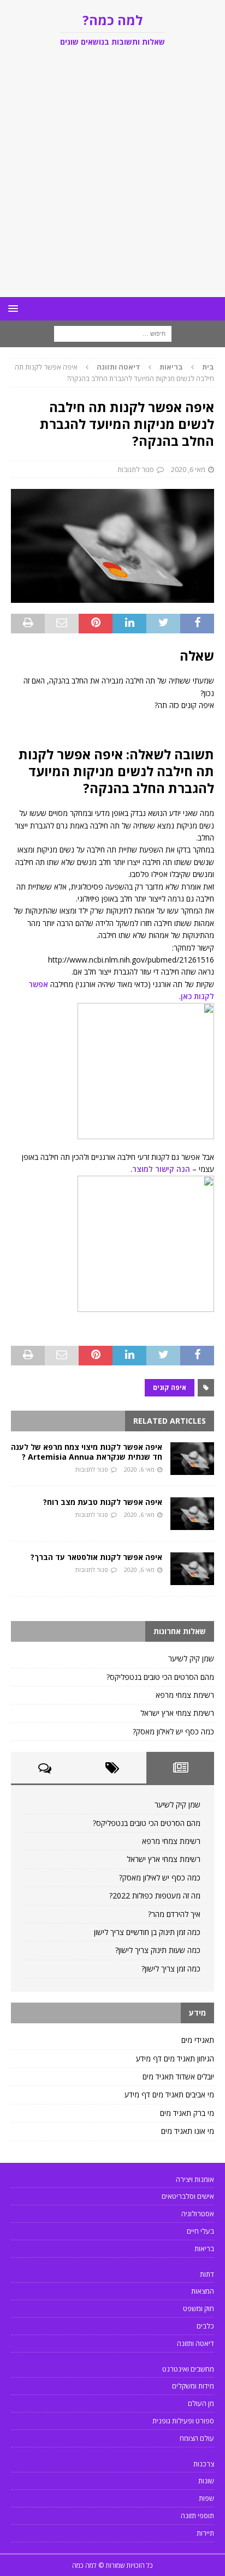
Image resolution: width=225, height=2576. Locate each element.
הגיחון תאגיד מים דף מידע (175, 2058)
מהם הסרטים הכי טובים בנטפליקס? (160, 1677)
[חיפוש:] (113, 333)
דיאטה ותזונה (196, 2343)
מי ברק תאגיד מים (187, 2113)
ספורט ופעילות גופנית (183, 2421)
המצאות (203, 2291)
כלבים (205, 2326)
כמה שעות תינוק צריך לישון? (158, 1950)
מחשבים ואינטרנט (188, 2369)
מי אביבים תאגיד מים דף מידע (169, 2094)
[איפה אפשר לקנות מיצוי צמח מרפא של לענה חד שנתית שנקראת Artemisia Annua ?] (192, 1459)
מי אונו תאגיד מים (188, 2131)
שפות (206, 2498)
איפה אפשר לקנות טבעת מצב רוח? (103, 1502)
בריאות (171, 367)
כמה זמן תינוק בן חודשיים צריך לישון (147, 1932)
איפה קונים (170, 1387)
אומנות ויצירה (195, 2179)
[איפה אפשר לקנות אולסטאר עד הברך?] (192, 1569)
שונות (206, 2481)
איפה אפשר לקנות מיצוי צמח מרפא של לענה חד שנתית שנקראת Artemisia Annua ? (87, 1452)
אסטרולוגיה (198, 2214)
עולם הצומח (197, 2438)
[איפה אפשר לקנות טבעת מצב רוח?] (192, 1514)
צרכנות (204, 2464)
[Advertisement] (112, 179)
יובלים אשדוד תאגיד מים (178, 2076)
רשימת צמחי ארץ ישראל (177, 1713)
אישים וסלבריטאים (188, 2196)
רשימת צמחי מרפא (185, 1695)
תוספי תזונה (197, 2515)
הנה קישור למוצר (161, 1169)
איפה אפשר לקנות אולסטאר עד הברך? (96, 1557)
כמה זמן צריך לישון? (171, 1969)
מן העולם (201, 2403)
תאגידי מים (198, 2040)
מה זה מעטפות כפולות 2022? (155, 1895)
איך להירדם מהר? (174, 1914)
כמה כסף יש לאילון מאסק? (173, 1731)
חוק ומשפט (199, 2308)
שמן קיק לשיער (191, 1658)
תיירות (205, 2533)
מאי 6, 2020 (188, 469)
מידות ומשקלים (193, 2386)
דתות (207, 2274)
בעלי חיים (200, 2231)
